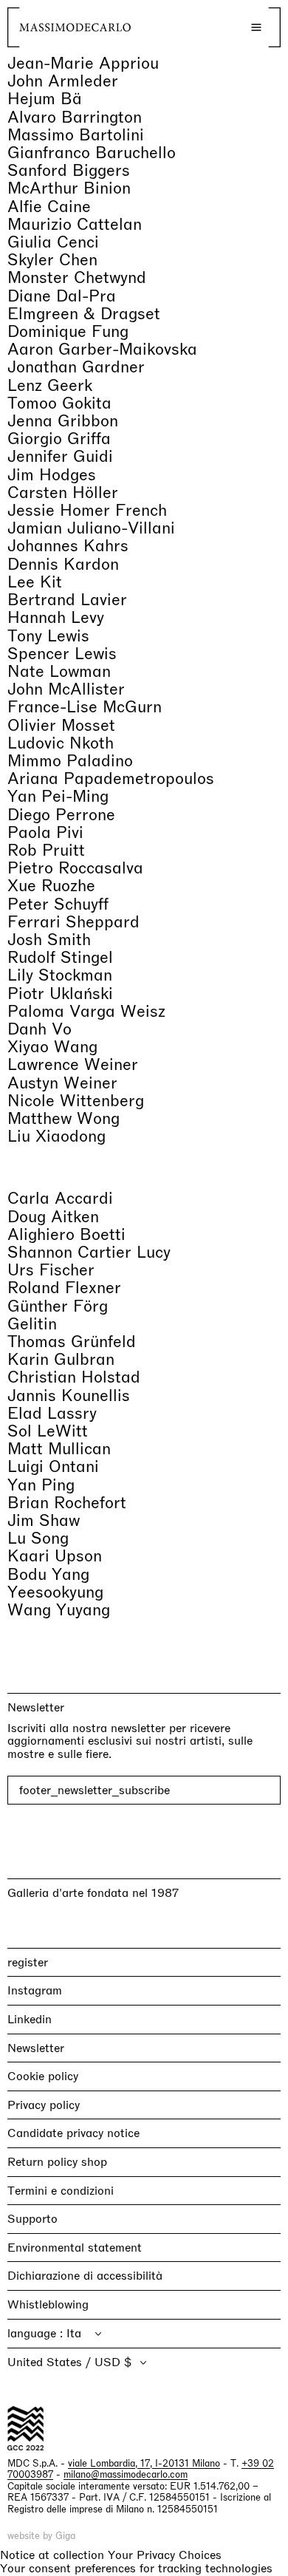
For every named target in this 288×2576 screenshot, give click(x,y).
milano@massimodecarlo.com (126, 2474)
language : (37, 2333)
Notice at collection (52, 2555)
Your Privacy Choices (165, 2555)
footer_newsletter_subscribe (95, 1790)
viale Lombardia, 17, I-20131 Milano (144, 2463)
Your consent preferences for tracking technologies (136, 2568)
